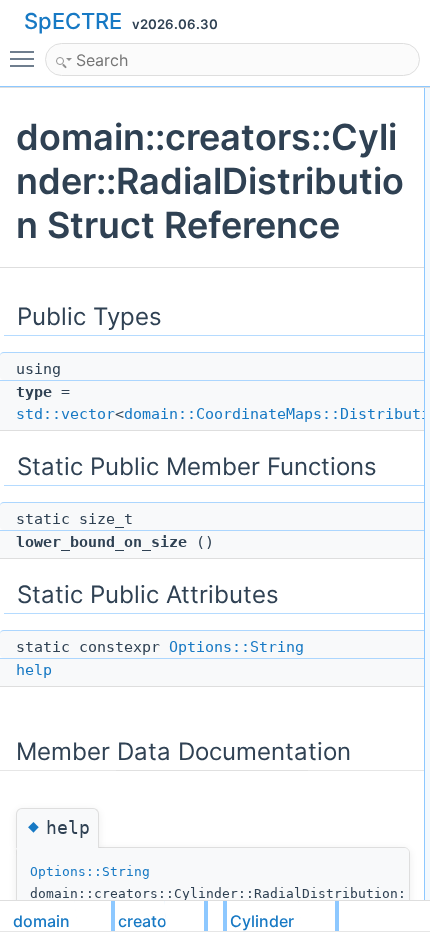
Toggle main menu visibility (26, 58)
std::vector (65, 414)
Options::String (236, 647)
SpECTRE (73, 21)
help (34, 670)
